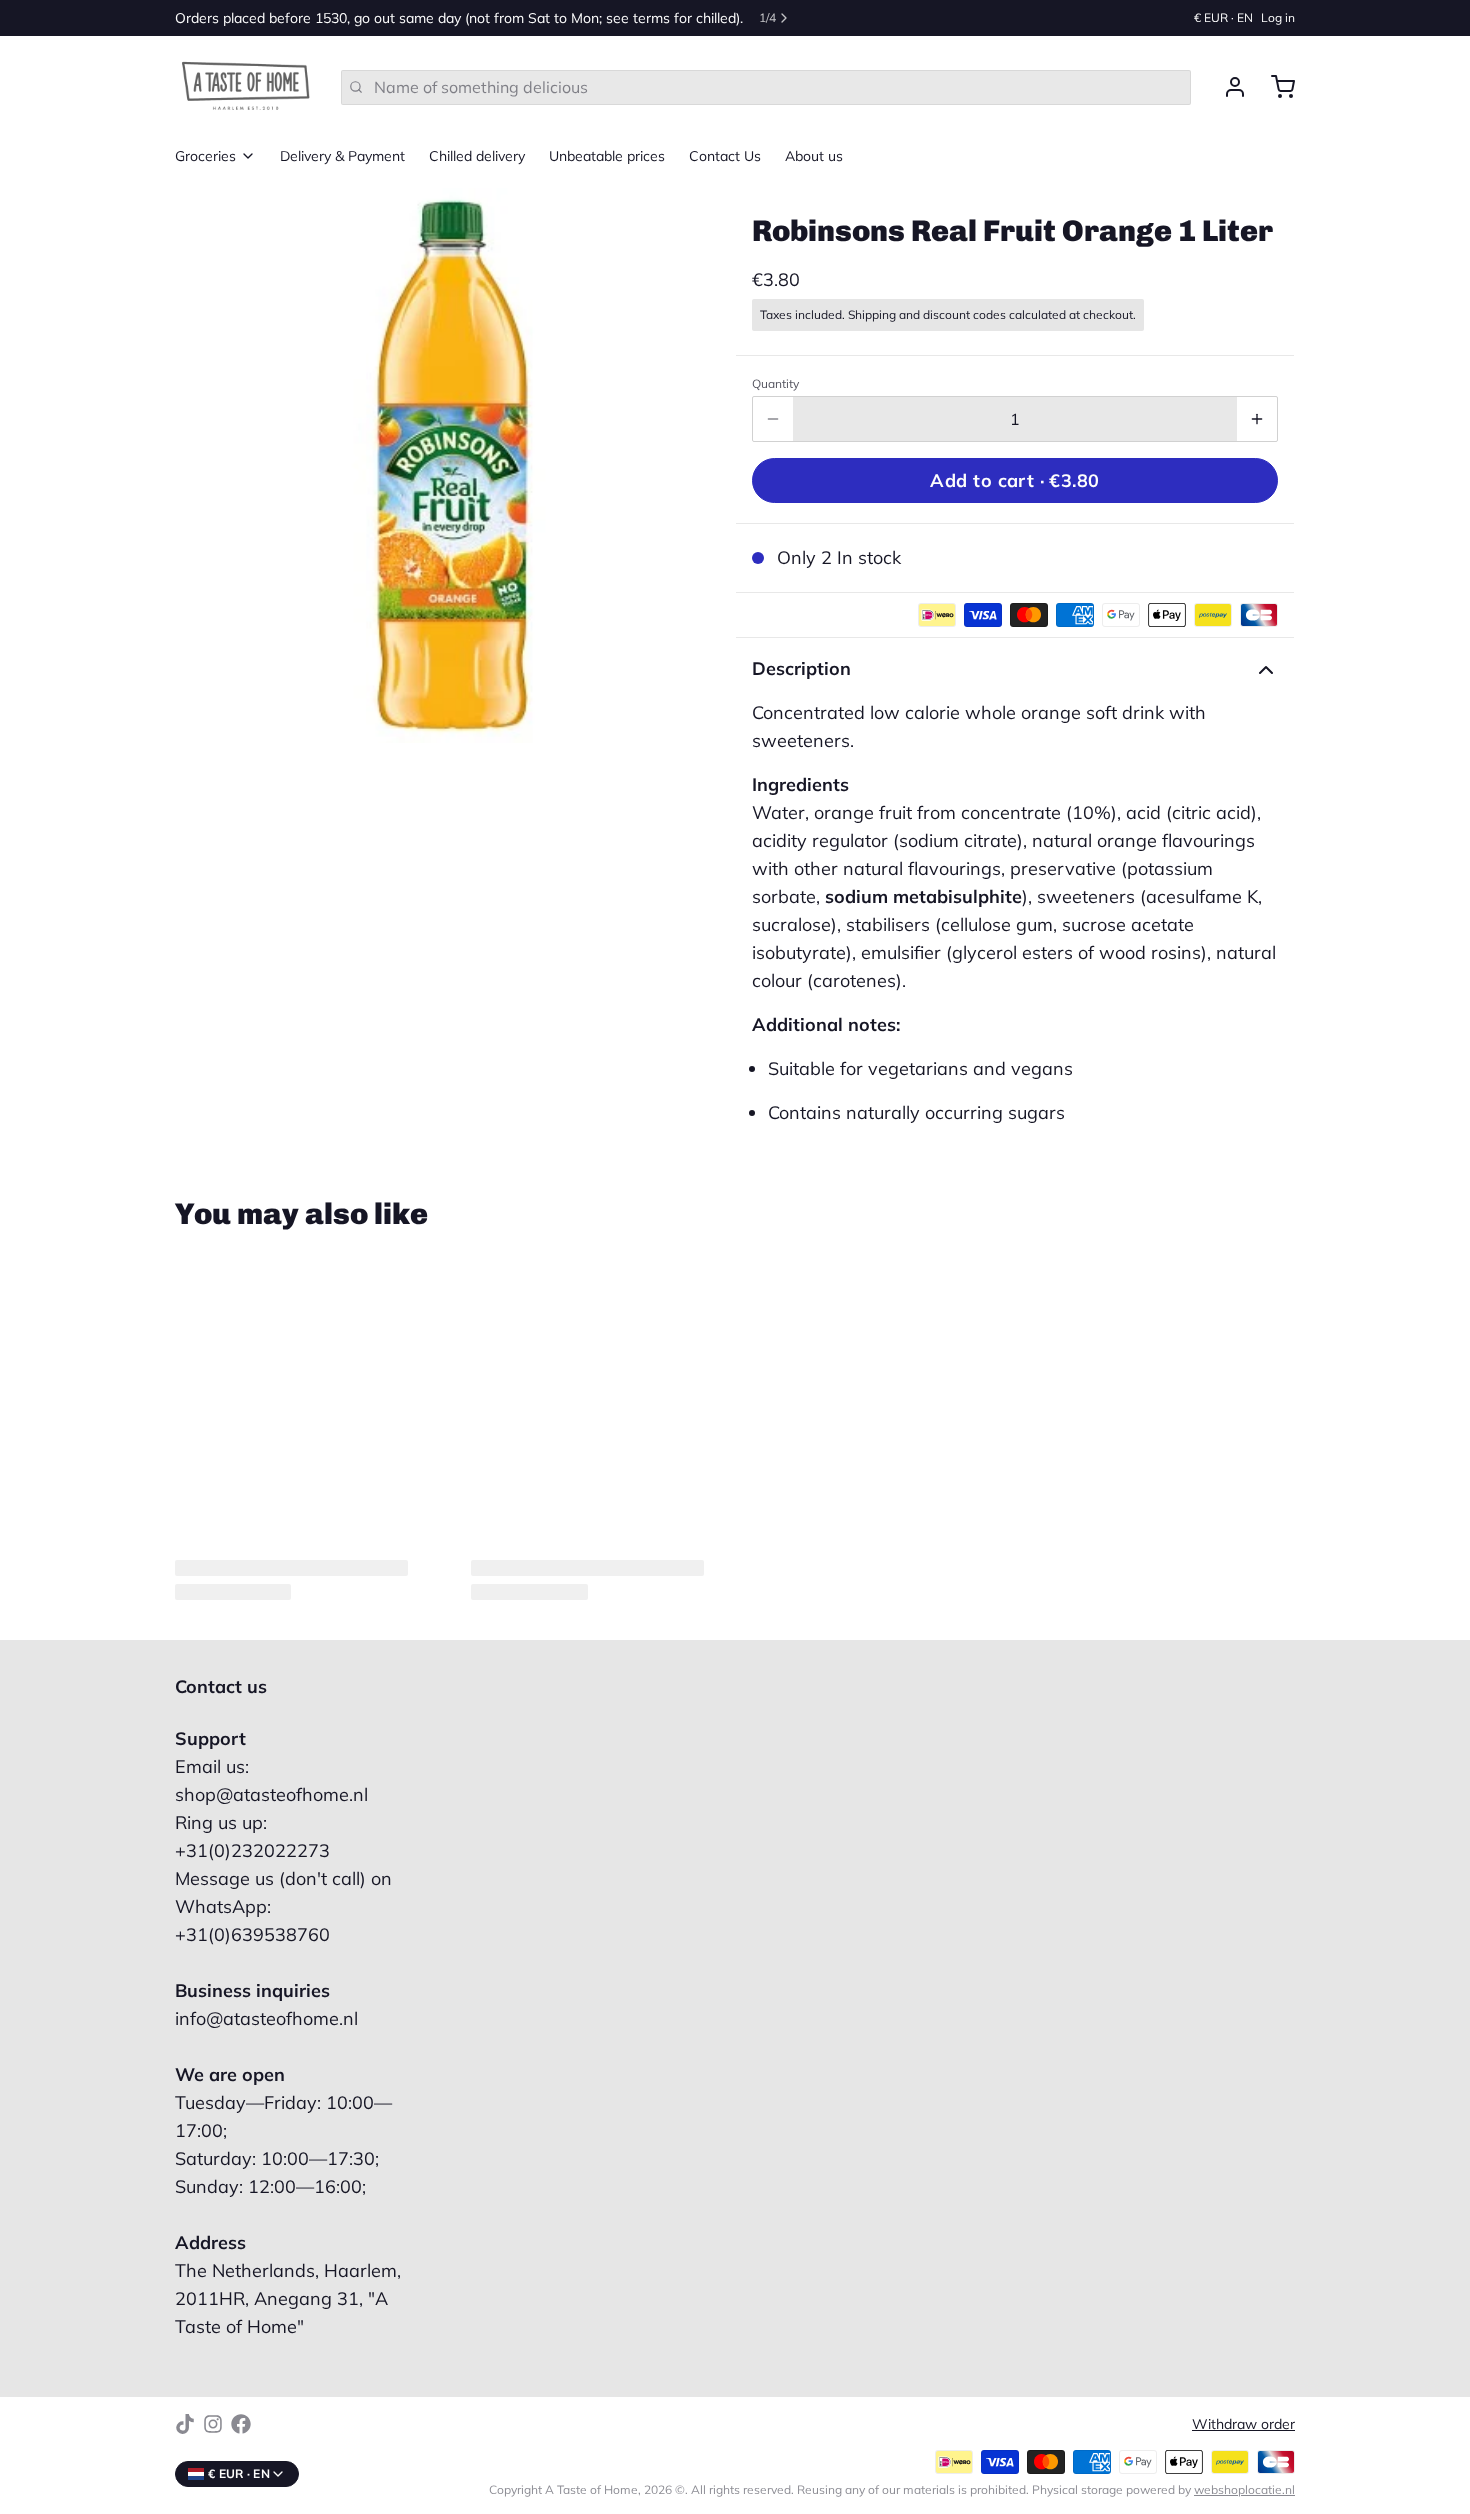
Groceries (205, 156)
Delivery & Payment (342, 156)
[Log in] (1227, 87)
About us (814, 156)
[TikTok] (185, 2424)
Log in (1278, 17)
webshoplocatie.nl (1244, 2489)
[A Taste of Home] (246, 87)
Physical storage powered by (1163, 2489)
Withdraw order (1243, 2424)
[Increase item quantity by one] (1257, 419)
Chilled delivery (477, 156)
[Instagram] (213, 2424)
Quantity (775, 383)
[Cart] (1275, 87)
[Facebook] (241, 2424)
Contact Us (725, 156)
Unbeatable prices (607, 156)
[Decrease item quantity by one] (773, 419)
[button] (1015, 480)
